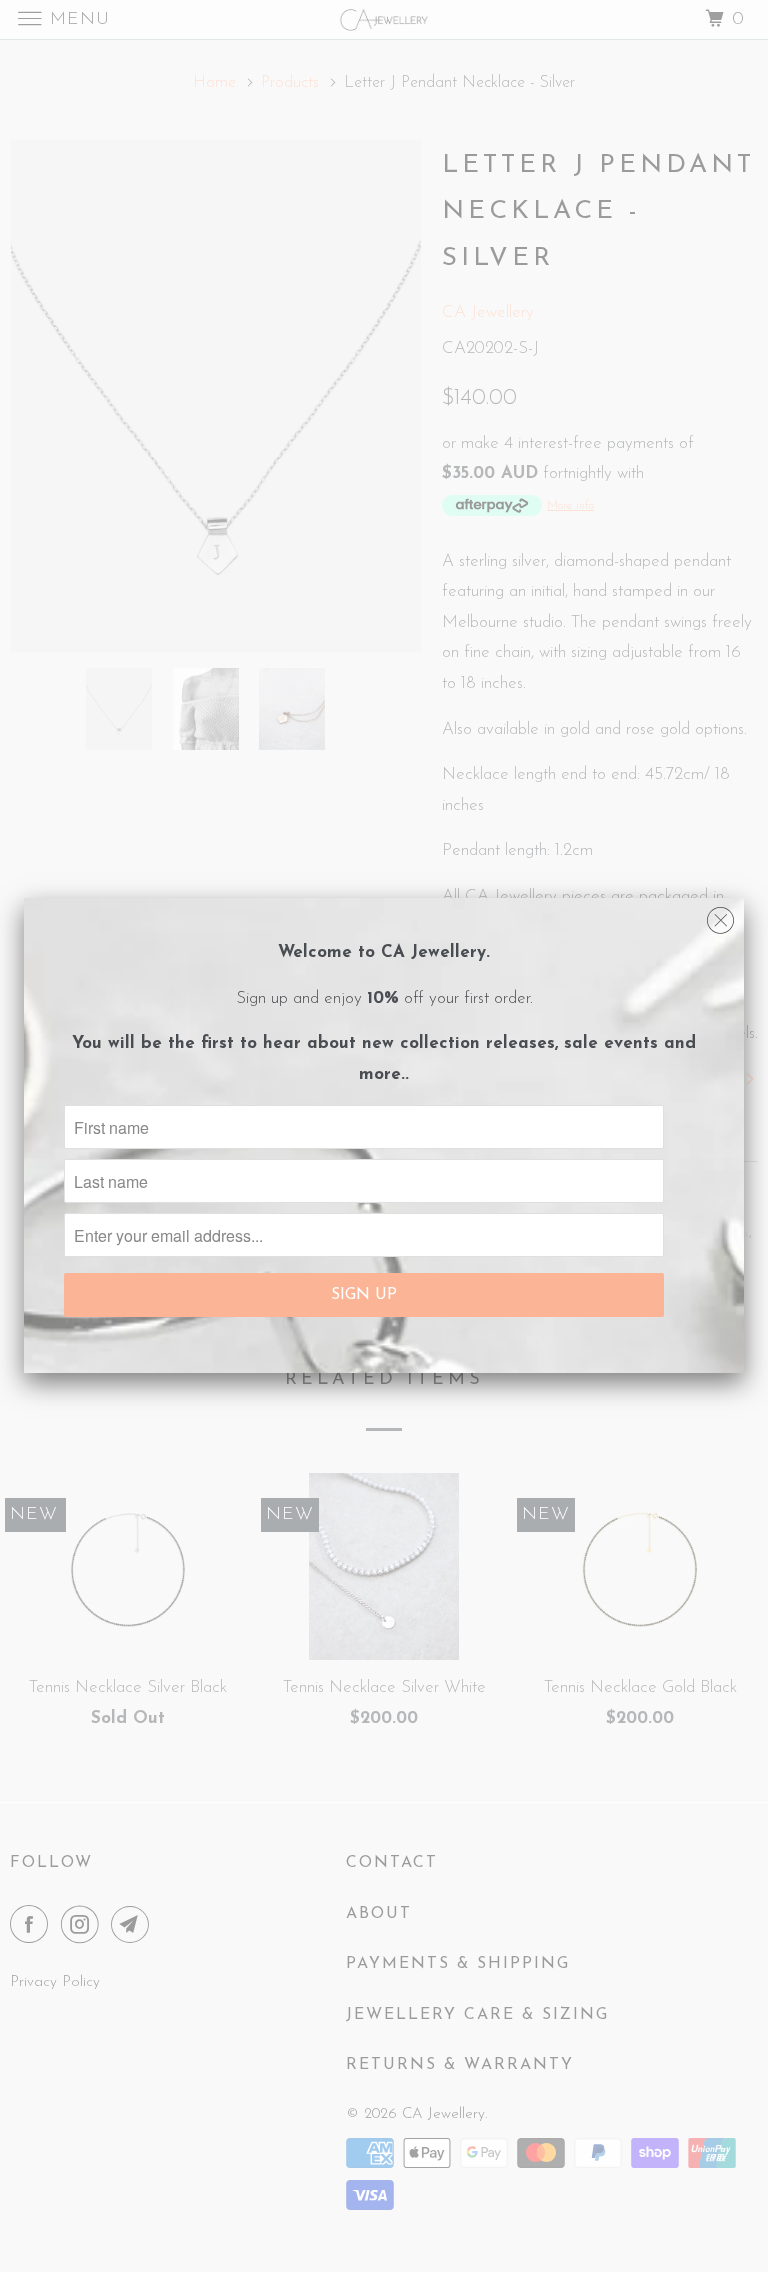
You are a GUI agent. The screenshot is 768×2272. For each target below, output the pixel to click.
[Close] (720, 916)
